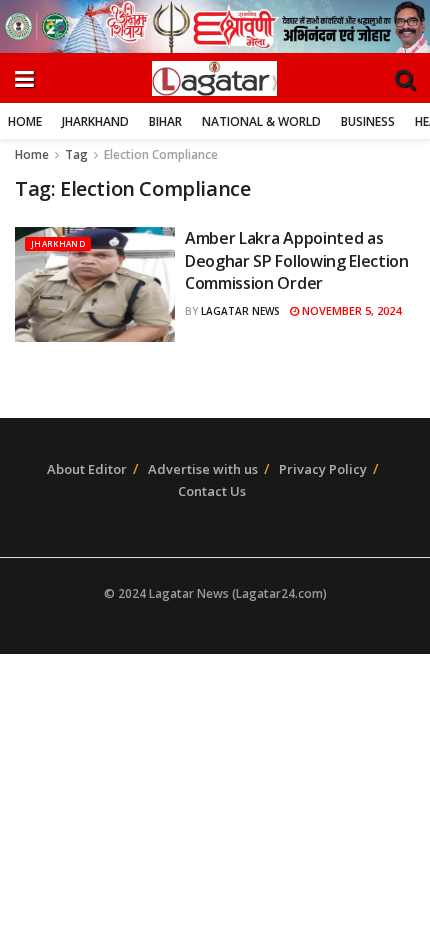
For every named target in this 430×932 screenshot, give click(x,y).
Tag (76, 154)
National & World (261, 121)
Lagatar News (240, 311)
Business (368, 121)
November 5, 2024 (350, 310)
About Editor (87, 469)
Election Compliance (161, 154)
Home (25, 121)
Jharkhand (95, 121)
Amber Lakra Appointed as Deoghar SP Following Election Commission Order (297, 260)
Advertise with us (203, 469)
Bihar (165, 121)
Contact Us (212, 491)
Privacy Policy (323, 469)
